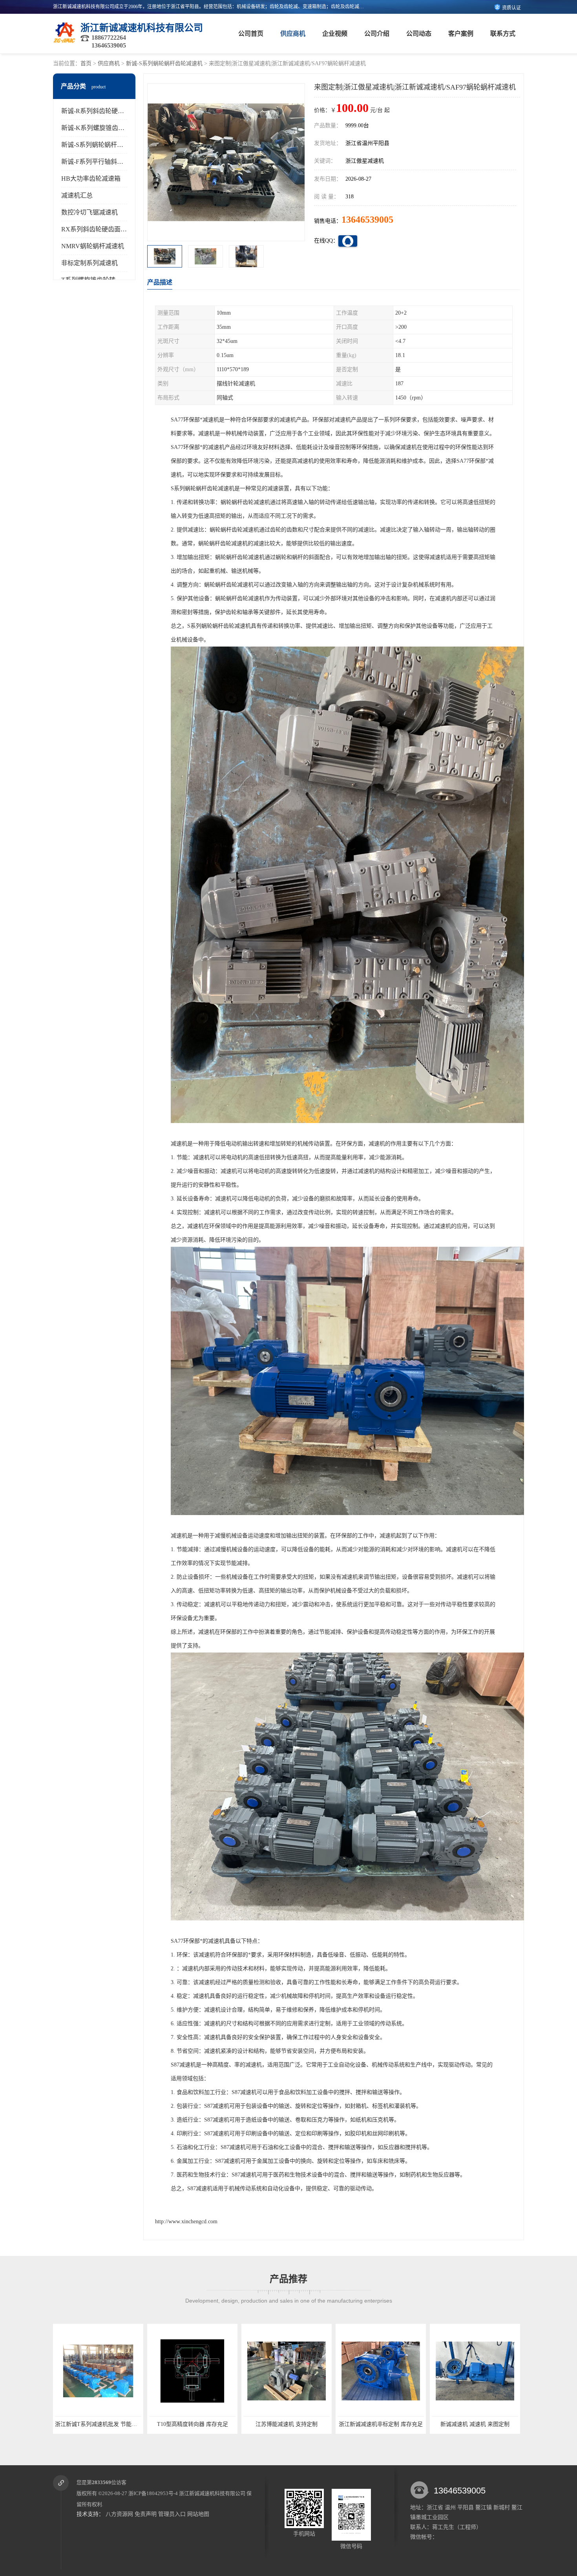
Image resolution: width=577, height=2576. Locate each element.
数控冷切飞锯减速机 (89, 212)
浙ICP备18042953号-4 (153, 2493)
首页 (86, 63)
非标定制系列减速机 (89, 263)
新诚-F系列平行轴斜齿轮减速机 (105, 162)
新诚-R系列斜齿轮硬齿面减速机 (105, 111)
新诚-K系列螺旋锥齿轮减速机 (102, 128)
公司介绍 (377, 34)
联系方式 (503, 34)
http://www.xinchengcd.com (186, 2221)
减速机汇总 (77, 195)
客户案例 (461, 34)
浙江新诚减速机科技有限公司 (212, 2493)
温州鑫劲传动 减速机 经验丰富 (381, 2424)
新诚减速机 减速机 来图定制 (287, 2424)
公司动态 (419, 34)
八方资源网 (119, 2514)
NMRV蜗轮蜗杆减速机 (93, 246)
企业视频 (335, 34)
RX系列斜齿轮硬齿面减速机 (100, 229)
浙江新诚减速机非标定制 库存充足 (192, 2424)
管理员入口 (172, 2514)
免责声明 (146, 2514)
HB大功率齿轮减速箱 (91, 179)
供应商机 (293, 34)
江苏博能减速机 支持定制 (98, 2424)
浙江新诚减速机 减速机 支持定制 (475, 2424)
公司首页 (251, 34)
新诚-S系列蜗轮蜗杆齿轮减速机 (164, 63)
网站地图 (198, 2514)
